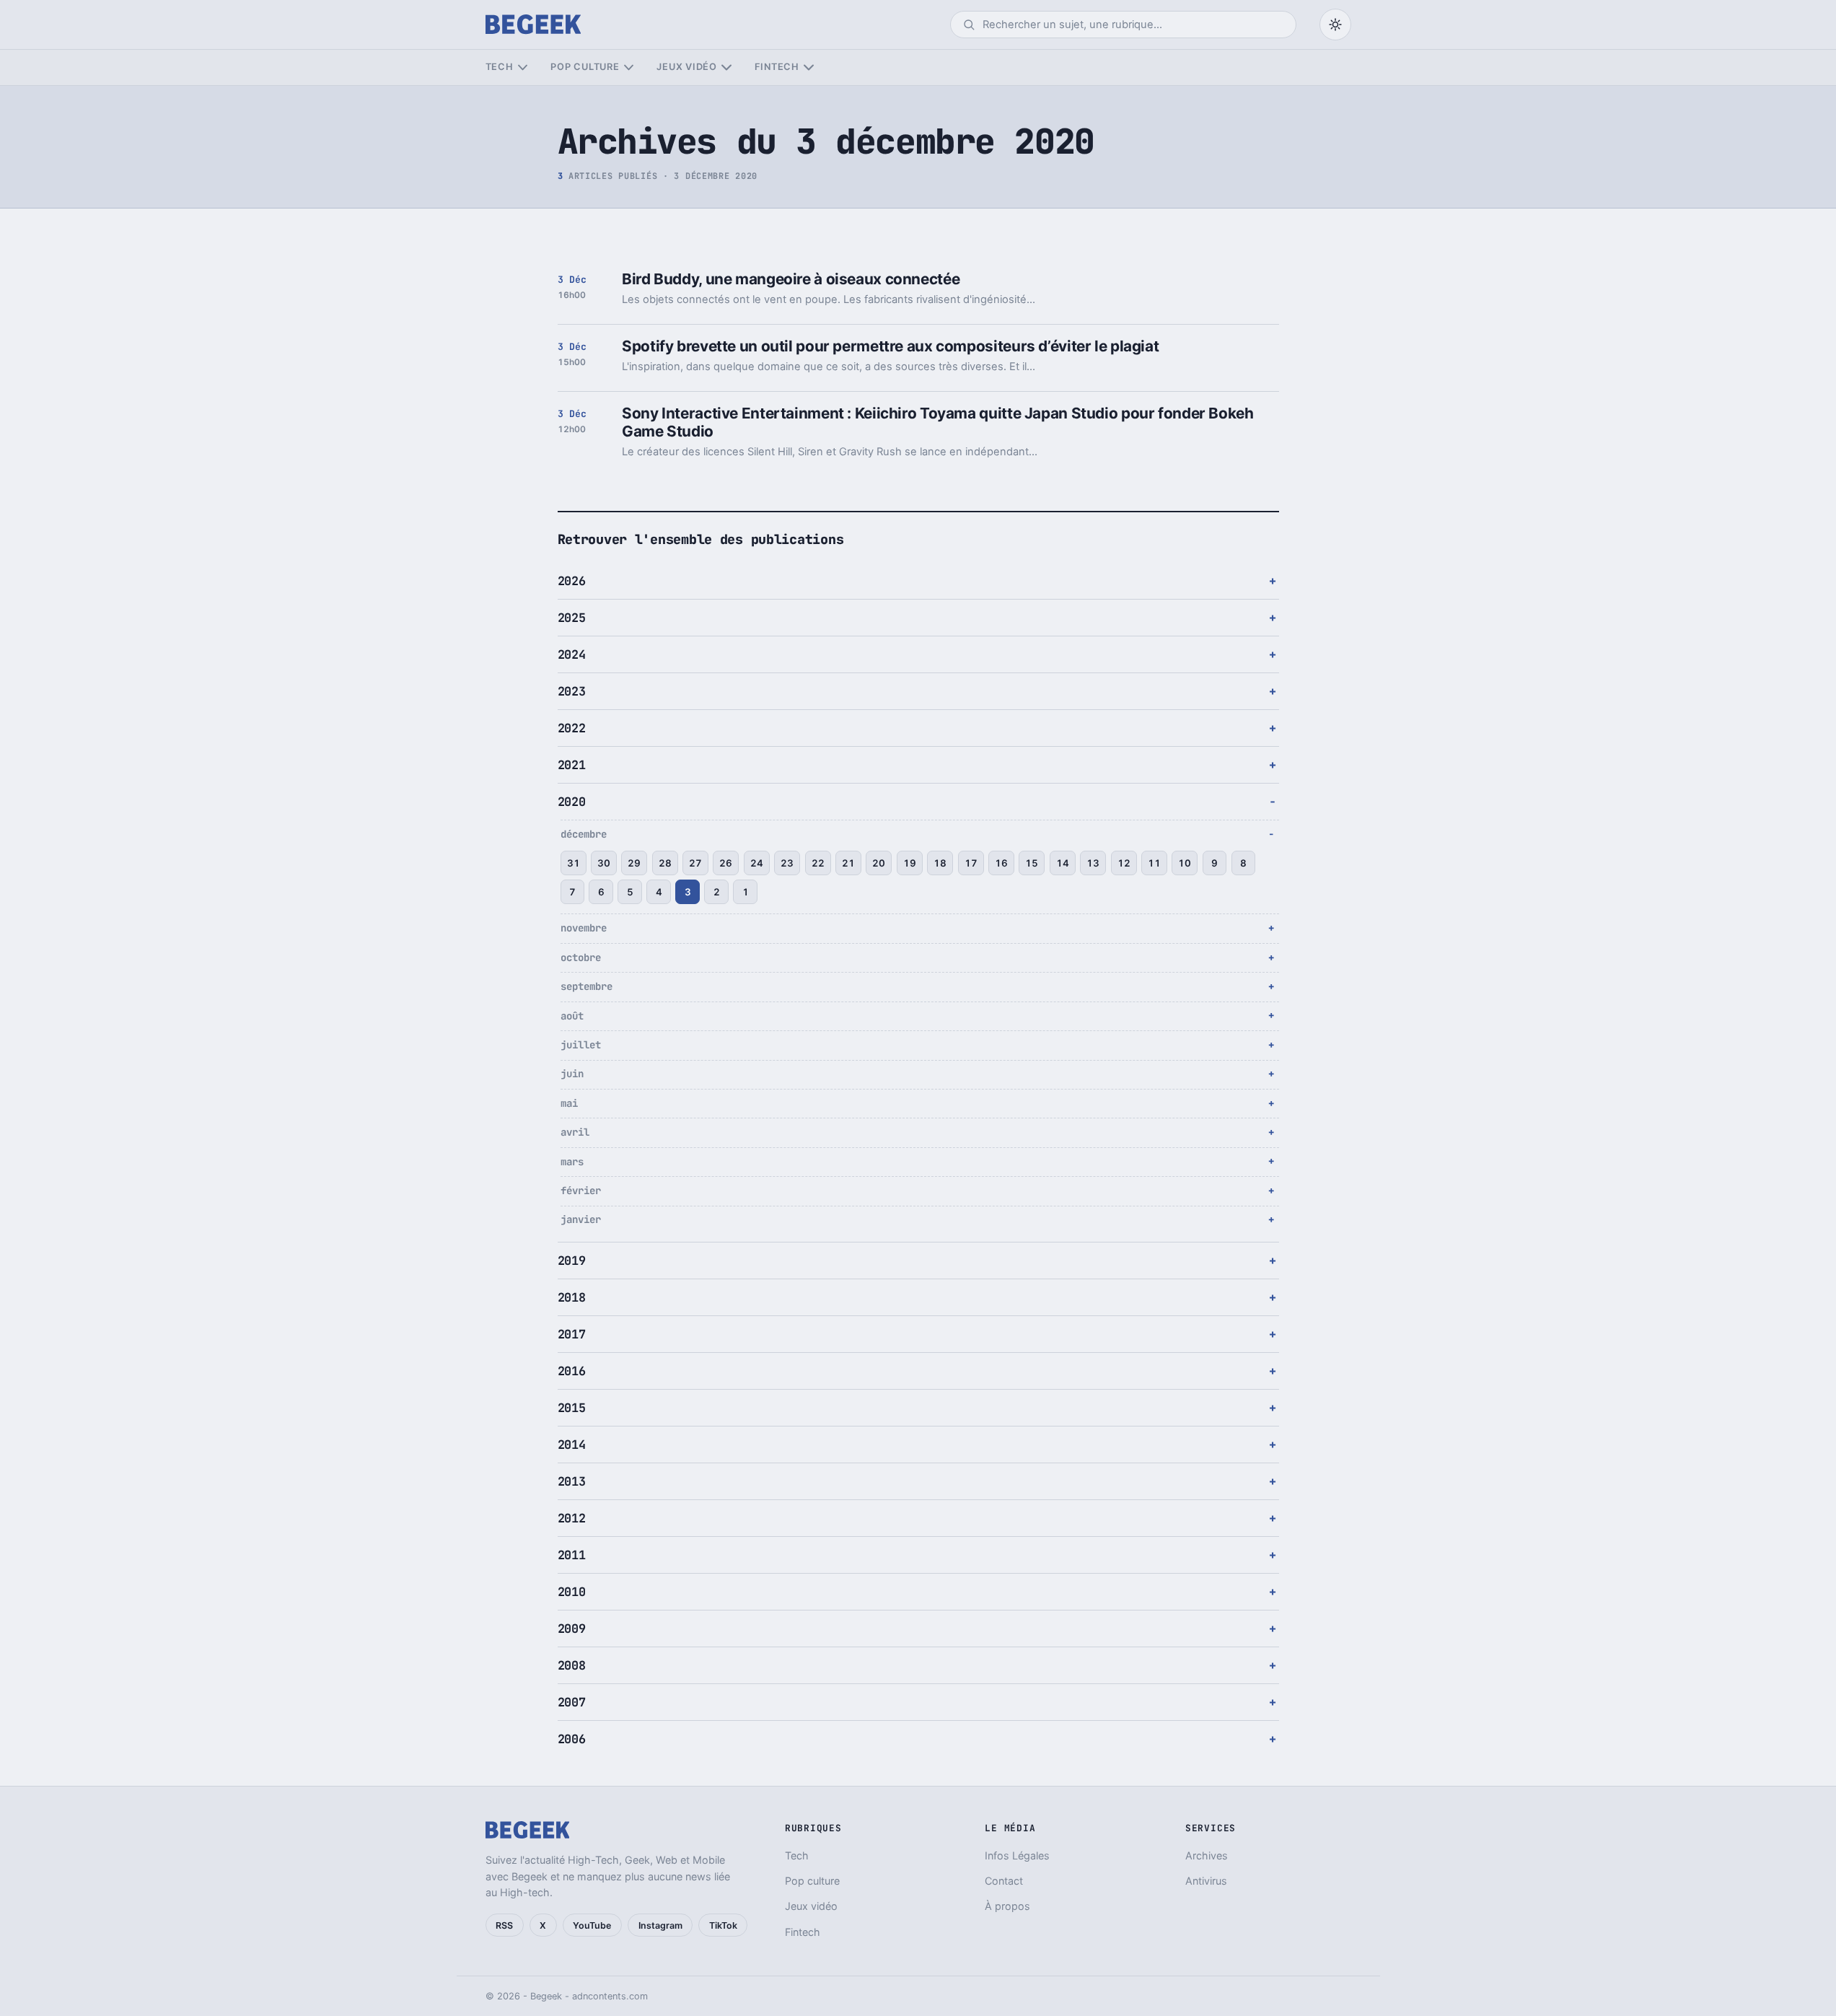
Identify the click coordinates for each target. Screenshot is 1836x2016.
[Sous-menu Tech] (523, 67)
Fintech (777, 67)
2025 (572, 618)
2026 (572, 581)
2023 (572, 691)
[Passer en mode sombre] (1335, 25)
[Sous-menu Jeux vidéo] (726, 67)
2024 (572, 654)
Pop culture (585, 67)
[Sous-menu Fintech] (808, 67)
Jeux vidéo (687, 67)
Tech (500, 67)
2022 (572, 728)
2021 (572, 765)
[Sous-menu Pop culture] (629, 67)
